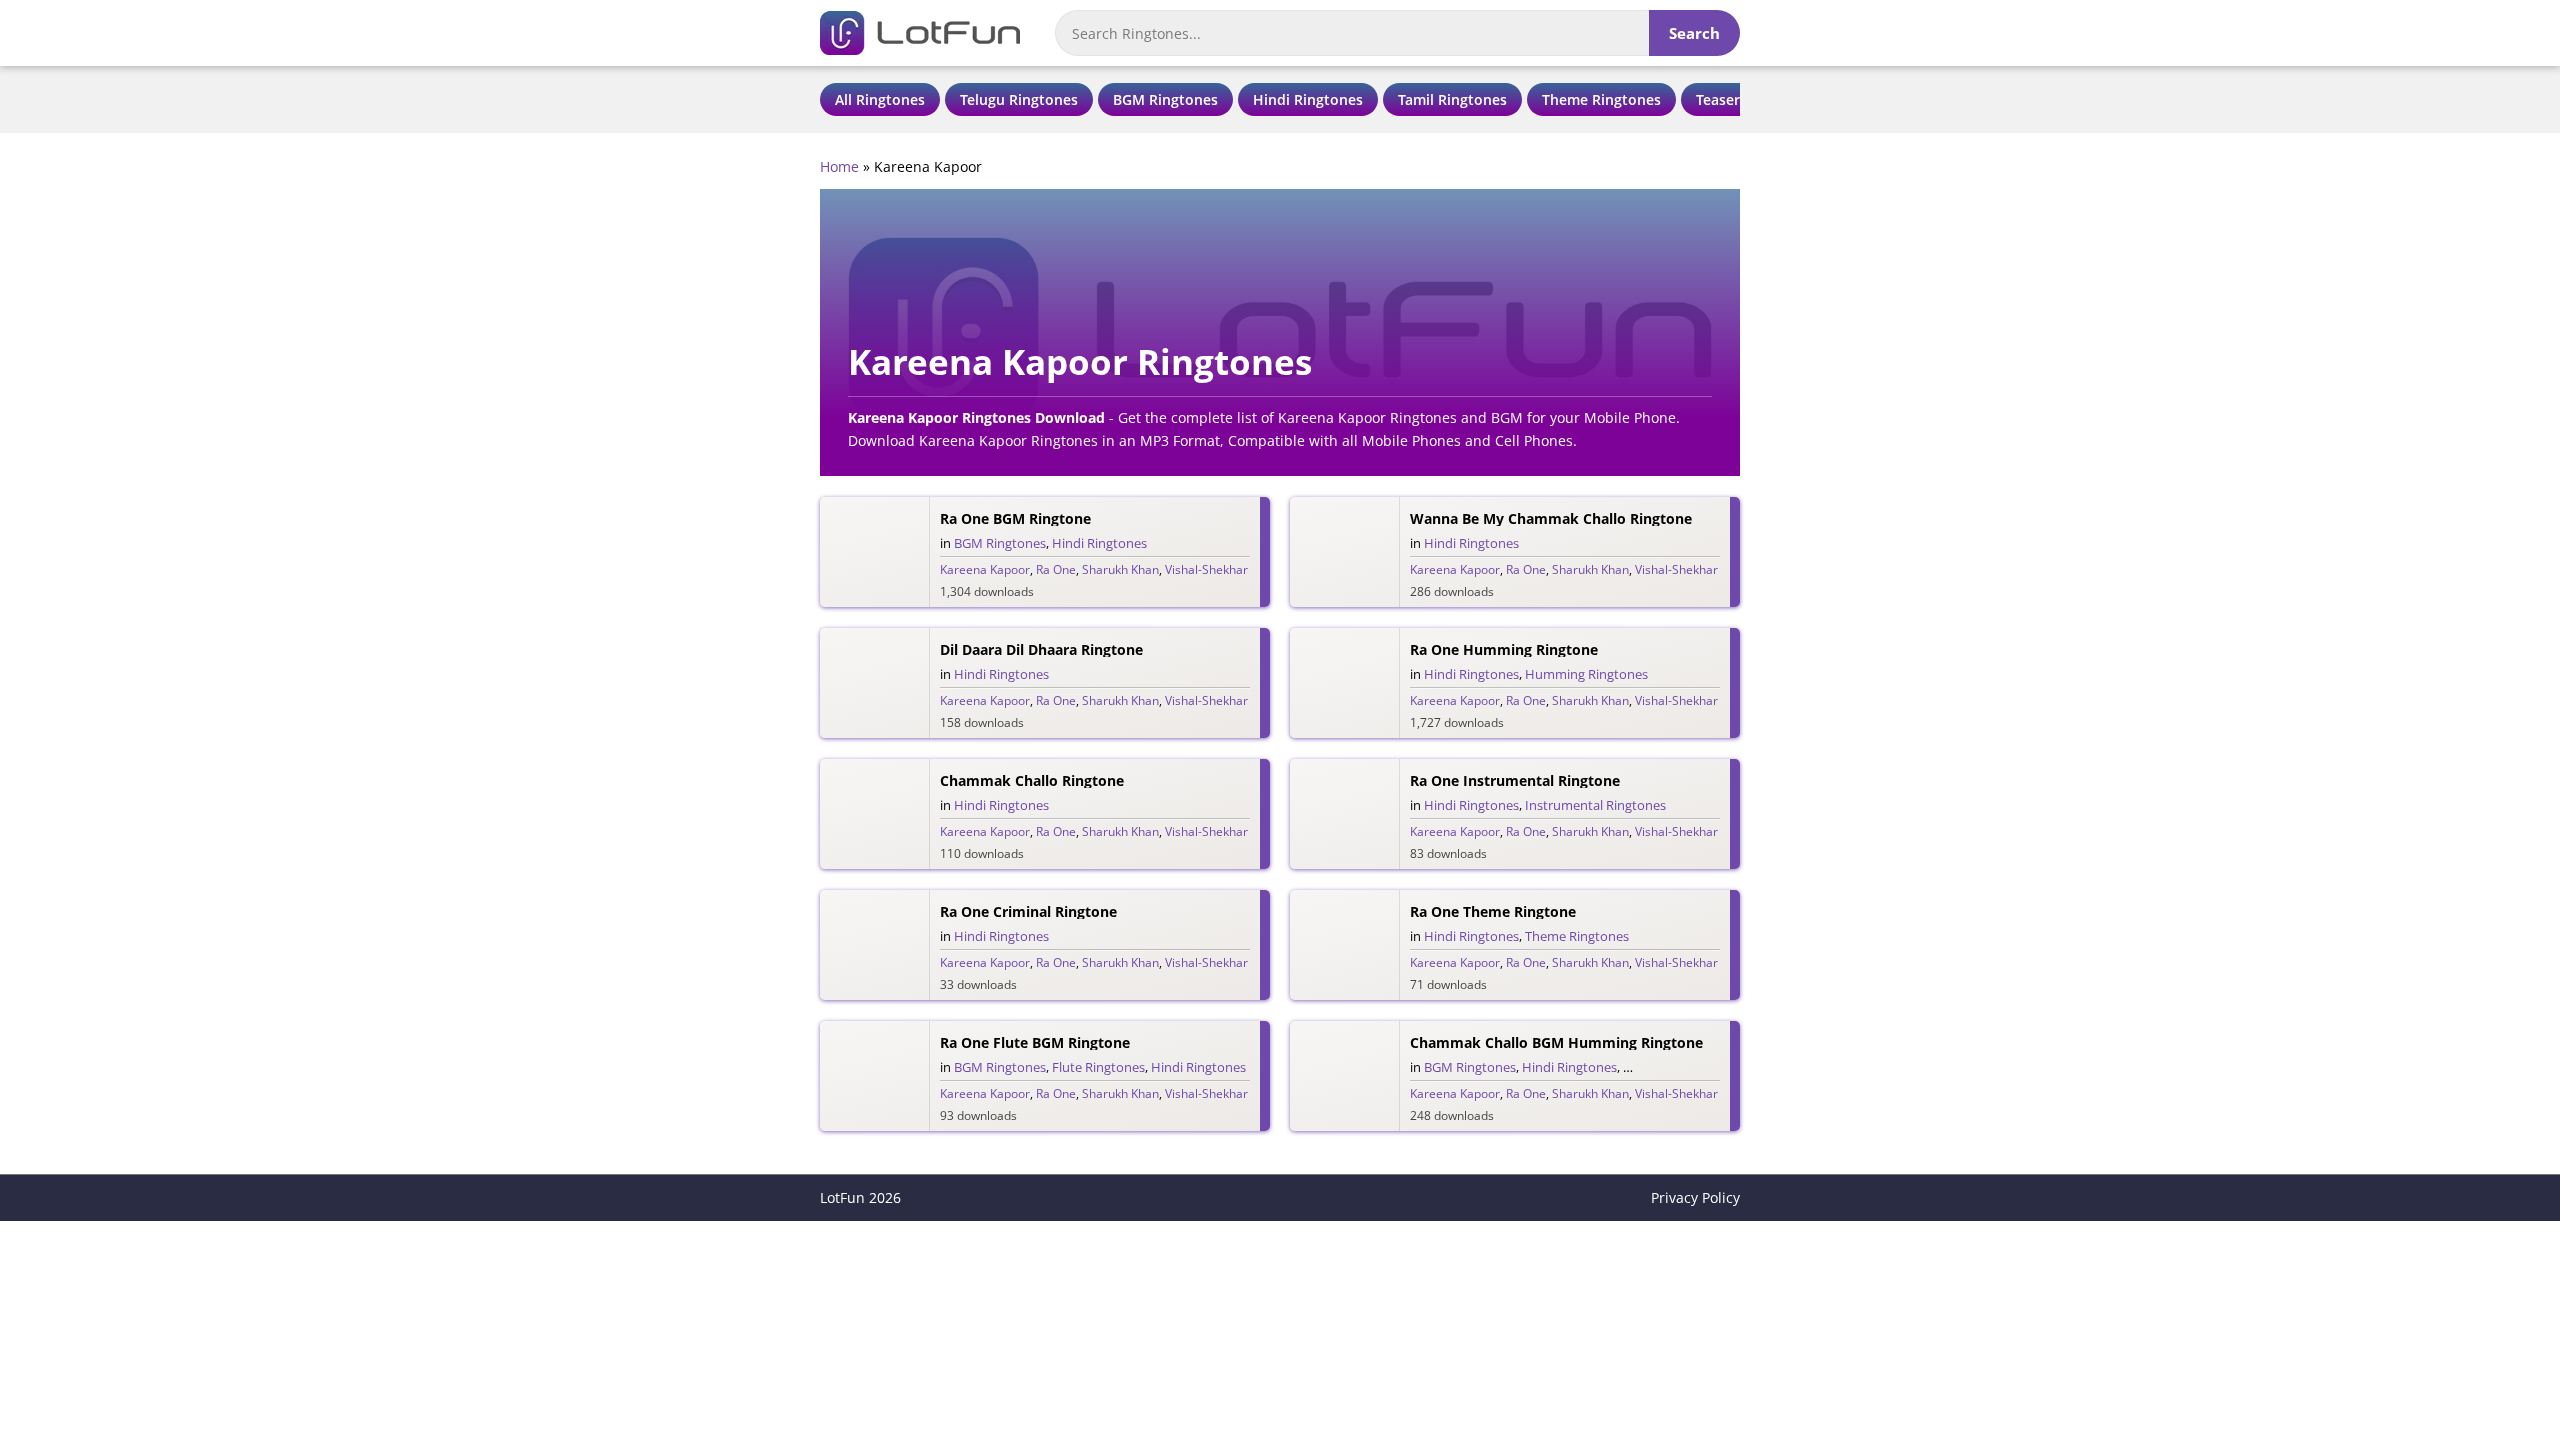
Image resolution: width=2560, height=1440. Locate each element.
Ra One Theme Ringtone (1493, 911)
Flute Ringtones (1098, 1067)
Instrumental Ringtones (1595, 805)
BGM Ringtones (1165, 99)
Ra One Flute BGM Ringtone (1035, 1042)
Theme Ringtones (1601, 99)
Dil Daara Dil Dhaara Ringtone (1041, 649)
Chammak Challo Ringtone (1032, 780)
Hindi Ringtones (1308, 99)
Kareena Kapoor (985, 569)
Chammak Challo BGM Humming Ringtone (1556, 1042)
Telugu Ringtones (1019, 99)
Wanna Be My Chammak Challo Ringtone (1551, 518)
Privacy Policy (1695, 1197)
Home (839, 166)
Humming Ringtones (1586, 674)
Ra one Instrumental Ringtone (1515, 780)
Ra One (1056, 569)
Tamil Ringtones (1452, 99)
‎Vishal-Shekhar (1206, 569)
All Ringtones (880, 99)
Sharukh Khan (1120, 569)
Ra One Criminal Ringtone (1028, 911)
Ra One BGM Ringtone (1015, 518)
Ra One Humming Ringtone (1504, 649)
